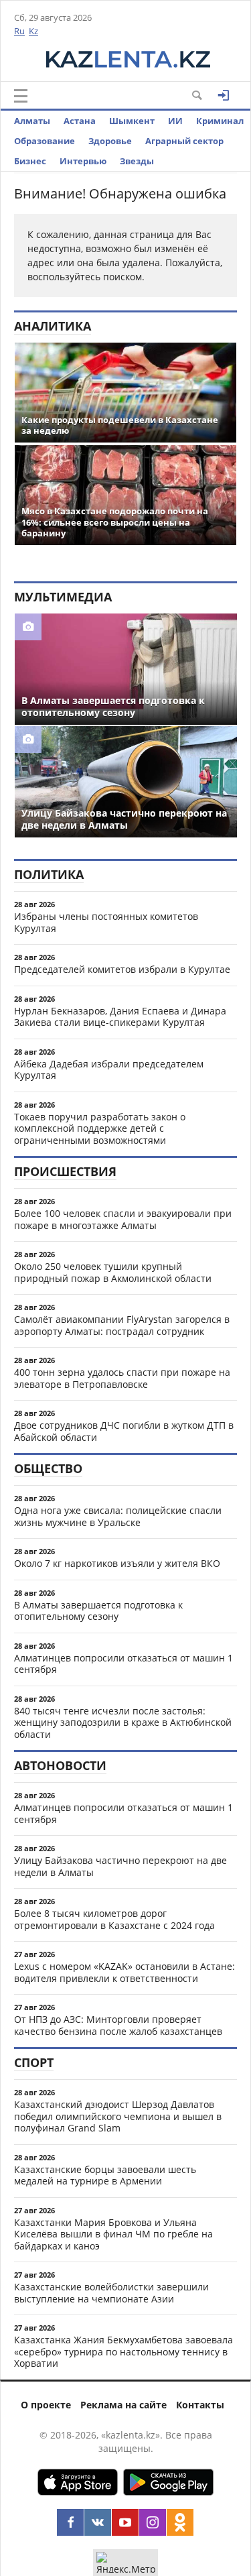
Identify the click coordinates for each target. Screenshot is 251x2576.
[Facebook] (70, 2522)
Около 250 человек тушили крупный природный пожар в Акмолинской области (113, 1272)
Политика (49, 874)
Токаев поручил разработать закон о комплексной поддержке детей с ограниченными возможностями (100, 1128)
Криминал (220, 121)
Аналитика (53, 326)
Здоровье (110, 141)
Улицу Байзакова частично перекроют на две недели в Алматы (120, 1866)
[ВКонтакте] (98, 2522)
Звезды (137, 161)
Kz (33, 31)
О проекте (46, 2405)
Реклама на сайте (123, 2405)
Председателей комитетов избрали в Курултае (122, 969)
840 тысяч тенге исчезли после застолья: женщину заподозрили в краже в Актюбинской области (123, 1722)
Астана (80, 121)
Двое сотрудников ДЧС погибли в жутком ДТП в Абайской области (124, 1431)
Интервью (83, 161)
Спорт (34, 2062)
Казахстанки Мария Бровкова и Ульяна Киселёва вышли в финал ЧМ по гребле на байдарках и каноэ (113, 2234)
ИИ (175, 121)
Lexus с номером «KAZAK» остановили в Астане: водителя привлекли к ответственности (124, 1972)
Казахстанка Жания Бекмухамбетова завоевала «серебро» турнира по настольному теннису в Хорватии (123, 2351)
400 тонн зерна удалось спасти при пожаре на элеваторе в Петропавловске (122, 1378)
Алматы (32, 121)
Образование (45, 141)
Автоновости (60, 1765)
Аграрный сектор (184, 141)
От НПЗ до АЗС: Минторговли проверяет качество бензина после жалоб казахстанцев (118, 2025)
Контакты (200, 2405)
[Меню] (21, 96)
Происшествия (65, 1171)
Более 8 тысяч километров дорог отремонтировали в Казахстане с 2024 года (114, 1919)
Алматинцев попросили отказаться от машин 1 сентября (123, 1664)
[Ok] (180, 2522)
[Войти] (224, 95)
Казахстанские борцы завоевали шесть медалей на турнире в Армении (105, 2175)
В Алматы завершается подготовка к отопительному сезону (98, 1611)
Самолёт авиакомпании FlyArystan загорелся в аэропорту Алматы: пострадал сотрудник (122, 1325)
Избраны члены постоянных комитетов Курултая (106, 922)
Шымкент (132, 121)
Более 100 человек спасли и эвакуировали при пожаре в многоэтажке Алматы (123, 1219)
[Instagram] (153, 2522)
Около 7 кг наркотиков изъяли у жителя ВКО (117, 1563)
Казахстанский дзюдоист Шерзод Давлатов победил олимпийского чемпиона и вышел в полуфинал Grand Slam (118, 2116)
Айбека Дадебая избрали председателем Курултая (109, 1070)
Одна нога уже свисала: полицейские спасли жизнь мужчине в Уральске (118, 1516)
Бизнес (30, 161)
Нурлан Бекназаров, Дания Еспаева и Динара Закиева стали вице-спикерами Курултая (120, 1017)
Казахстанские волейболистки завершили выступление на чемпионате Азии (111, 2293)
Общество (48, 1468)
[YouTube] (125, 2522)
